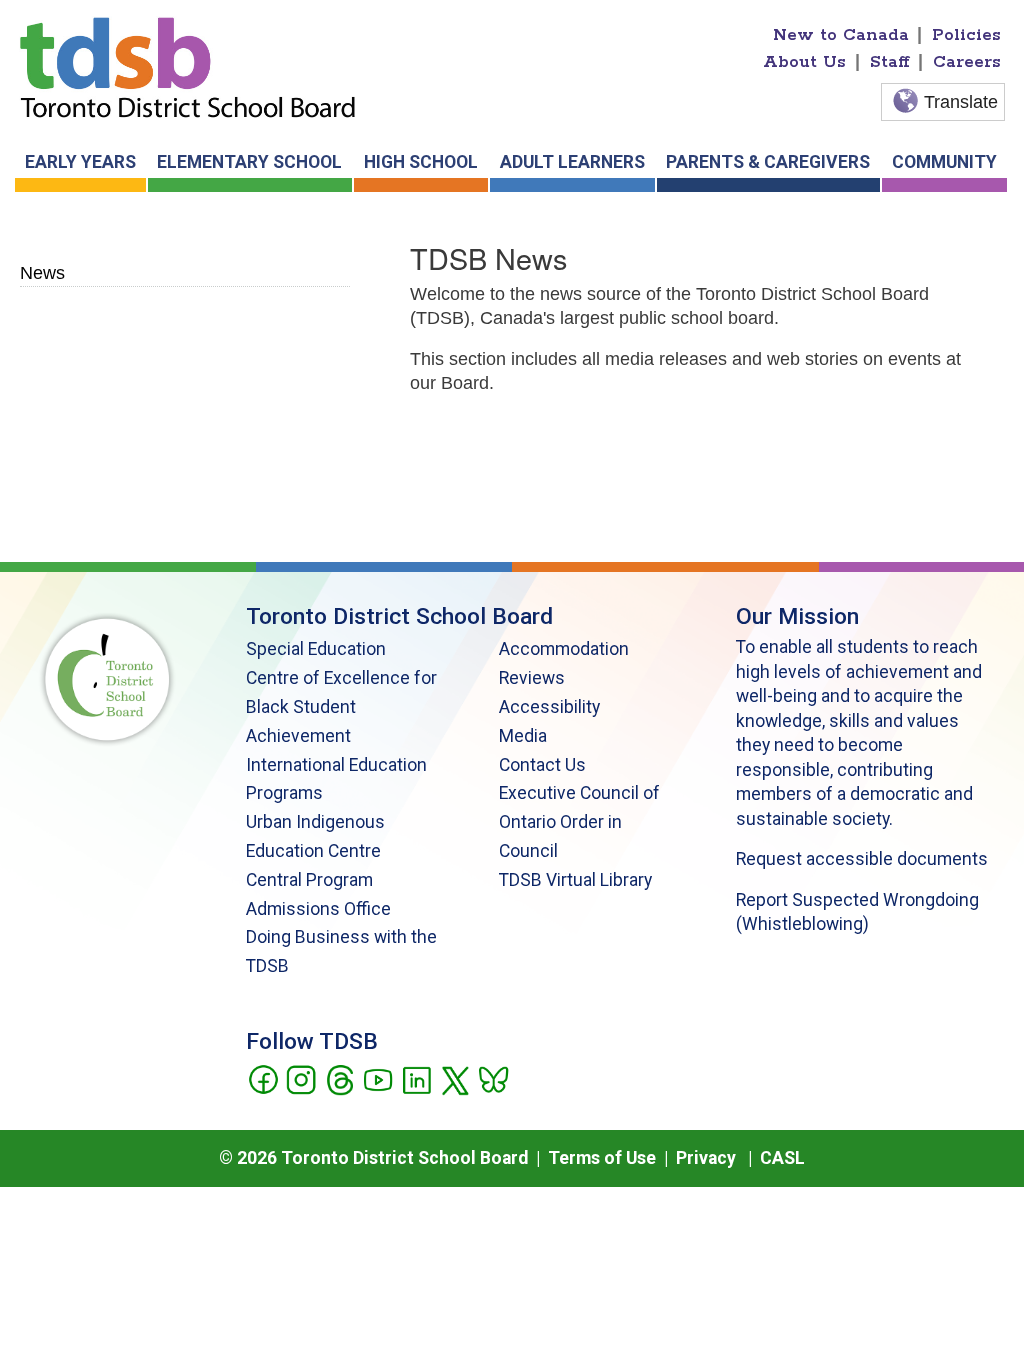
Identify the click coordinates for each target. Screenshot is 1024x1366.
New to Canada (841, 35)
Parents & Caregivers (768, 162)
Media (523, 736)
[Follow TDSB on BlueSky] (492, 1078)
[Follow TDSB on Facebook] (262, 1078)
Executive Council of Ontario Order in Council (579, 822)
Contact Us (542, 765)
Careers (967, 62)
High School (421, 162)
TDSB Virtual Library (575, 880)
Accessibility (549, 707)
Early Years (80, 162)
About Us (804, 62)
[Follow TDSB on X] (454, 1078)
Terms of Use (602, 1158)
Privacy (706, 1158)
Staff (890, 62)
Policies (966, 35)
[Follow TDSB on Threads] (339, 1078)
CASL (782, 1158)
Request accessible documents (862, 859)
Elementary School (249, 162)
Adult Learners (572, 162)
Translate (961, 102)
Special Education (316, 649)
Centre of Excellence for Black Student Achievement (341, 707)
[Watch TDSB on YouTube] (377, 1078)
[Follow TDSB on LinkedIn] (416, 1078)
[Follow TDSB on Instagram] (300, 1078)
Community (944, 162)
